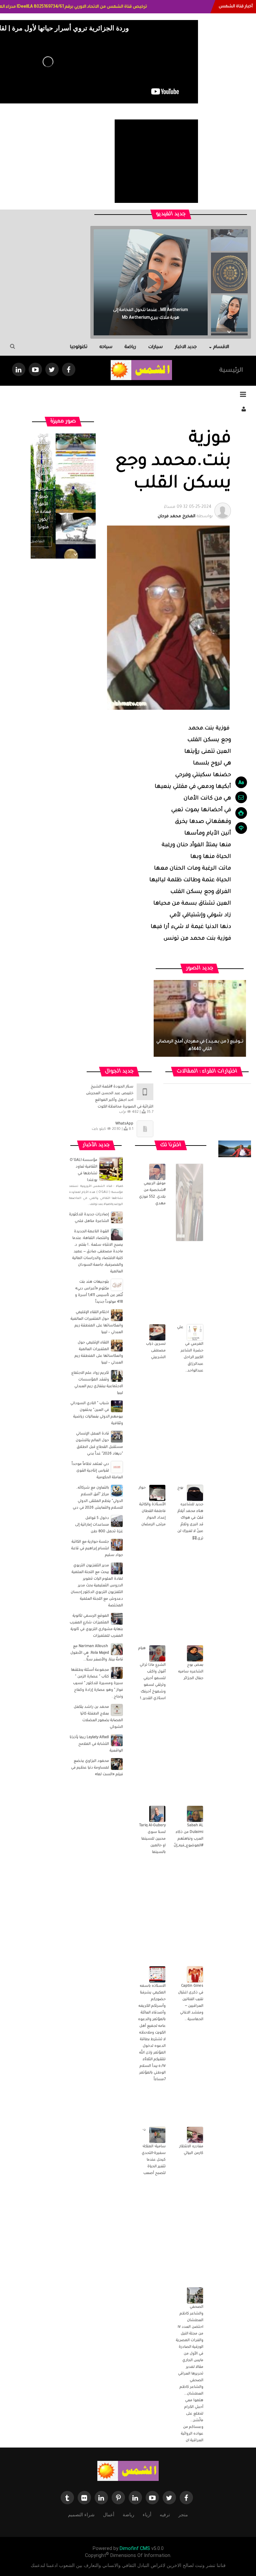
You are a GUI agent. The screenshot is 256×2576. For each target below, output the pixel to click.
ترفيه (165, 2515)
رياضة (130, 347)
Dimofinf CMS (135, 2548)
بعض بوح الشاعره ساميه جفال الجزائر (191, 1672)
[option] (229, 271)
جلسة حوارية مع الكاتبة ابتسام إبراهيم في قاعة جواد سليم (97, 1549)
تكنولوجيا (79, 347)
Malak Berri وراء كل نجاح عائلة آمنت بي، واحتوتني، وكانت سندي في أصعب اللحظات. (150, 310)
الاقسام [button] (221, 347)
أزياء (147, 2515)
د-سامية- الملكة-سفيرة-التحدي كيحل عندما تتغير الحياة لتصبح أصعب (154, 2152)
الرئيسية (231, 371)
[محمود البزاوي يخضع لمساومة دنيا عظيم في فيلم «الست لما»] (117, 1764)
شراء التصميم (81, 2515)
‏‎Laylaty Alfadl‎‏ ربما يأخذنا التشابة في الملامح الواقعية (96, 1744)
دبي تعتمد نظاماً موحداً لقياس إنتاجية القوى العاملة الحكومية (97, 1471)
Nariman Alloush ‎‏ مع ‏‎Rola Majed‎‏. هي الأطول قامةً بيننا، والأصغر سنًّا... (97, 1653)
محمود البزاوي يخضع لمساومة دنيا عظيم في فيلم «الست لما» (97, 1768)
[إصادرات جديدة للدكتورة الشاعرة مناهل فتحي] (117, 1218)
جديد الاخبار (186, 347)
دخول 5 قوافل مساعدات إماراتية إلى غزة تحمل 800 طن (99, 1525)
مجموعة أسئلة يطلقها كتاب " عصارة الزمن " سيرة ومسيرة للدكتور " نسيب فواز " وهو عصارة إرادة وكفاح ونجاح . (97, 1683)
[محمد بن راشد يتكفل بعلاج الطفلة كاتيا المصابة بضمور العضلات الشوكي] (117, 1710)
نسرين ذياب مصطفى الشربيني (156, 1351)
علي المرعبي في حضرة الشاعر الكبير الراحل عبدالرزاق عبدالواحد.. (190, 1349)
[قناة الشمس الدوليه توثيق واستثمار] (128, 2471)
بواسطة (185, 512)
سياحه (106, 347)
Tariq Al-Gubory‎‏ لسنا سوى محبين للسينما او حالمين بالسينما (152, 1839)
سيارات (155, 347)
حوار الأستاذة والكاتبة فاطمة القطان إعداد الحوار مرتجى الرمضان (152, 1506)
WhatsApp (124, 1124)
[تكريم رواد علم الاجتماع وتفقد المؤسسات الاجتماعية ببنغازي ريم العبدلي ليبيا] (117, 1376)
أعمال (109, 2515)
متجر (183, 2515)
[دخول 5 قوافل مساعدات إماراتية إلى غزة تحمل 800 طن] (117, 1521)
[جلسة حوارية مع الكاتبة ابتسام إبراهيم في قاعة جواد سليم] (117, 1545)
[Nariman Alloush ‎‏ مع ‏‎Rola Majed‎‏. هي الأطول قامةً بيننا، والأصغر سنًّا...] (117, 1649)
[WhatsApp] (145, 1129)
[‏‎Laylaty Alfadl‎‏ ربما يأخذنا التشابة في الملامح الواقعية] (117, 1740)
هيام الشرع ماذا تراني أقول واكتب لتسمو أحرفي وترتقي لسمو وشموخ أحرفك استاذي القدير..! (152, 1673)
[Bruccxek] (235, 1149)
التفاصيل (37, 542)
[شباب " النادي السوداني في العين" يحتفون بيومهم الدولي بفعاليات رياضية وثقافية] (117, 1406)
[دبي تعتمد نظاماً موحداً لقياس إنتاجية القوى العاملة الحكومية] (117, 1467)
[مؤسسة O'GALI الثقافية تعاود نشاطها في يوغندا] (111, 1169)
